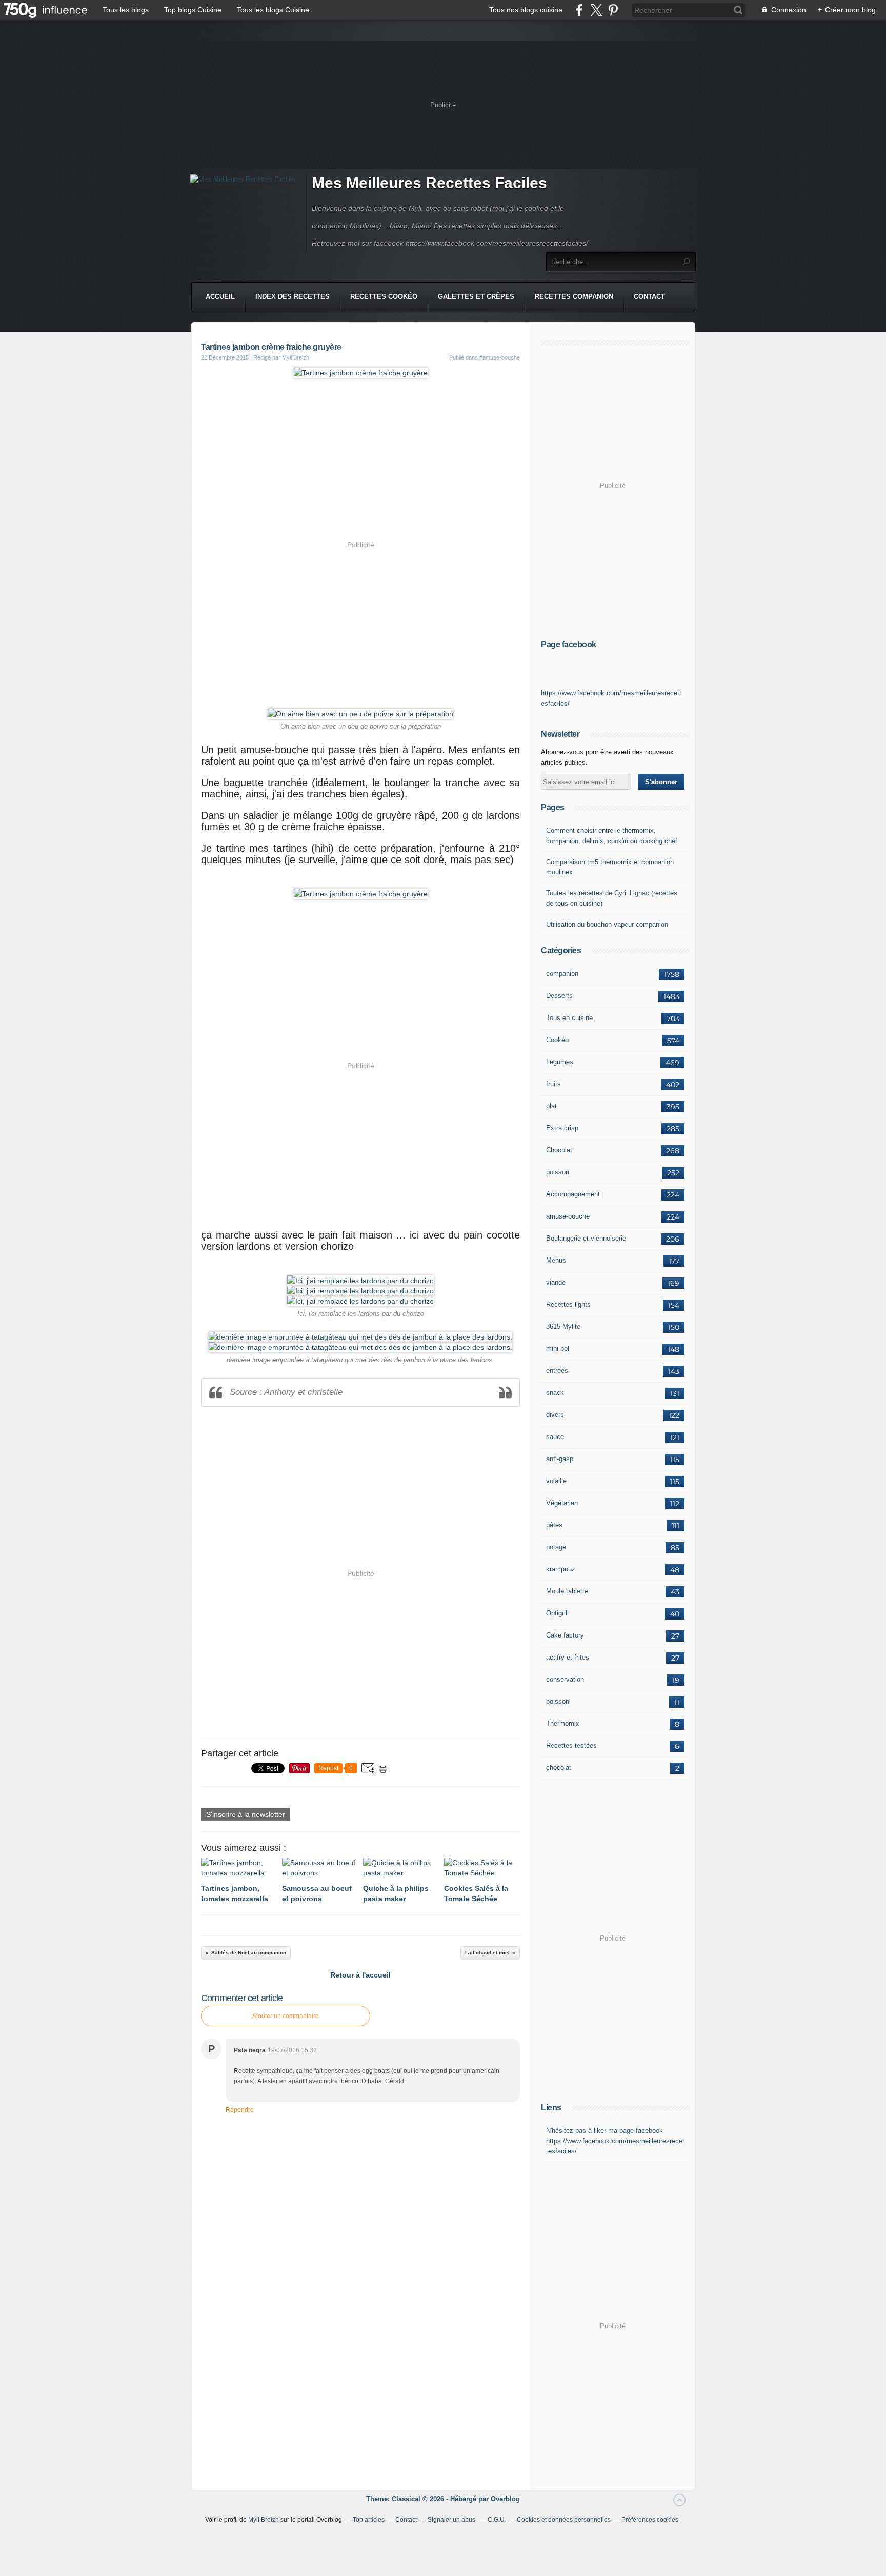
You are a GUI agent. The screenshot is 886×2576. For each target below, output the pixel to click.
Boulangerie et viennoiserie (586, 1238)
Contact (649, 297)
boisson (558, 1701)
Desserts (559, 996)
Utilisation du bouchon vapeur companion (607, 924)
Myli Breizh (264, 2520)
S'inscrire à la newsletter (246, 1814)
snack (555, 1393)
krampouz (561, 1569)
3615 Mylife (563, 1326)
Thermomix (563, 1723)
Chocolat (559, 1150)
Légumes (560, 1062)
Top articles (369, 2520)
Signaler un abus (452, 2520)
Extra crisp (562, 1128)
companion (562, 974)
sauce (555, 1437)
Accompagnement (573, 1194)
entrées (557, 1371)
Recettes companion (574, 297)
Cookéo (557, 1040)
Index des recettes (293, 297)
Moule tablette (567, 1591)
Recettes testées (571, 1745)
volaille (556, 1481)
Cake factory (565, 1635)
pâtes (554, 1525)
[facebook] (579, 10)
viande (556, 1282)
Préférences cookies (650, 2520)
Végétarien (562, 1503)
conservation (565, 1679)
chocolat (559, 1768)
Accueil (220, 297)
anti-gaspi (560, 1459)
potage (556, 1547)
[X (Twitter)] (596, 10)
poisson (558, 1172)
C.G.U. (497, 2520)
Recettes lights (568, 1304)
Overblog (505, 2499)
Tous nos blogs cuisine (526, 10)
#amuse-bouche (500, 357)
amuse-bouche (568, 1216)
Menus (556, 1260)
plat (551, 1106)
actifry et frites (568, 1657)
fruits (553, 1084)
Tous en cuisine (569, 1018)
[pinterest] (613, 10)
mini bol (558, 1349)
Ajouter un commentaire (286, 2016)
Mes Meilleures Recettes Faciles (429, 183)
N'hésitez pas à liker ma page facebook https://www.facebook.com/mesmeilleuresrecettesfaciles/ (615, 2141)
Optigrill (557, 1613)
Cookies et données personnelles (564, 2520)
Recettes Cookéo (384, 297)
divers (555, 1415)
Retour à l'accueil (360, 1975)
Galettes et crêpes (476, 297)
